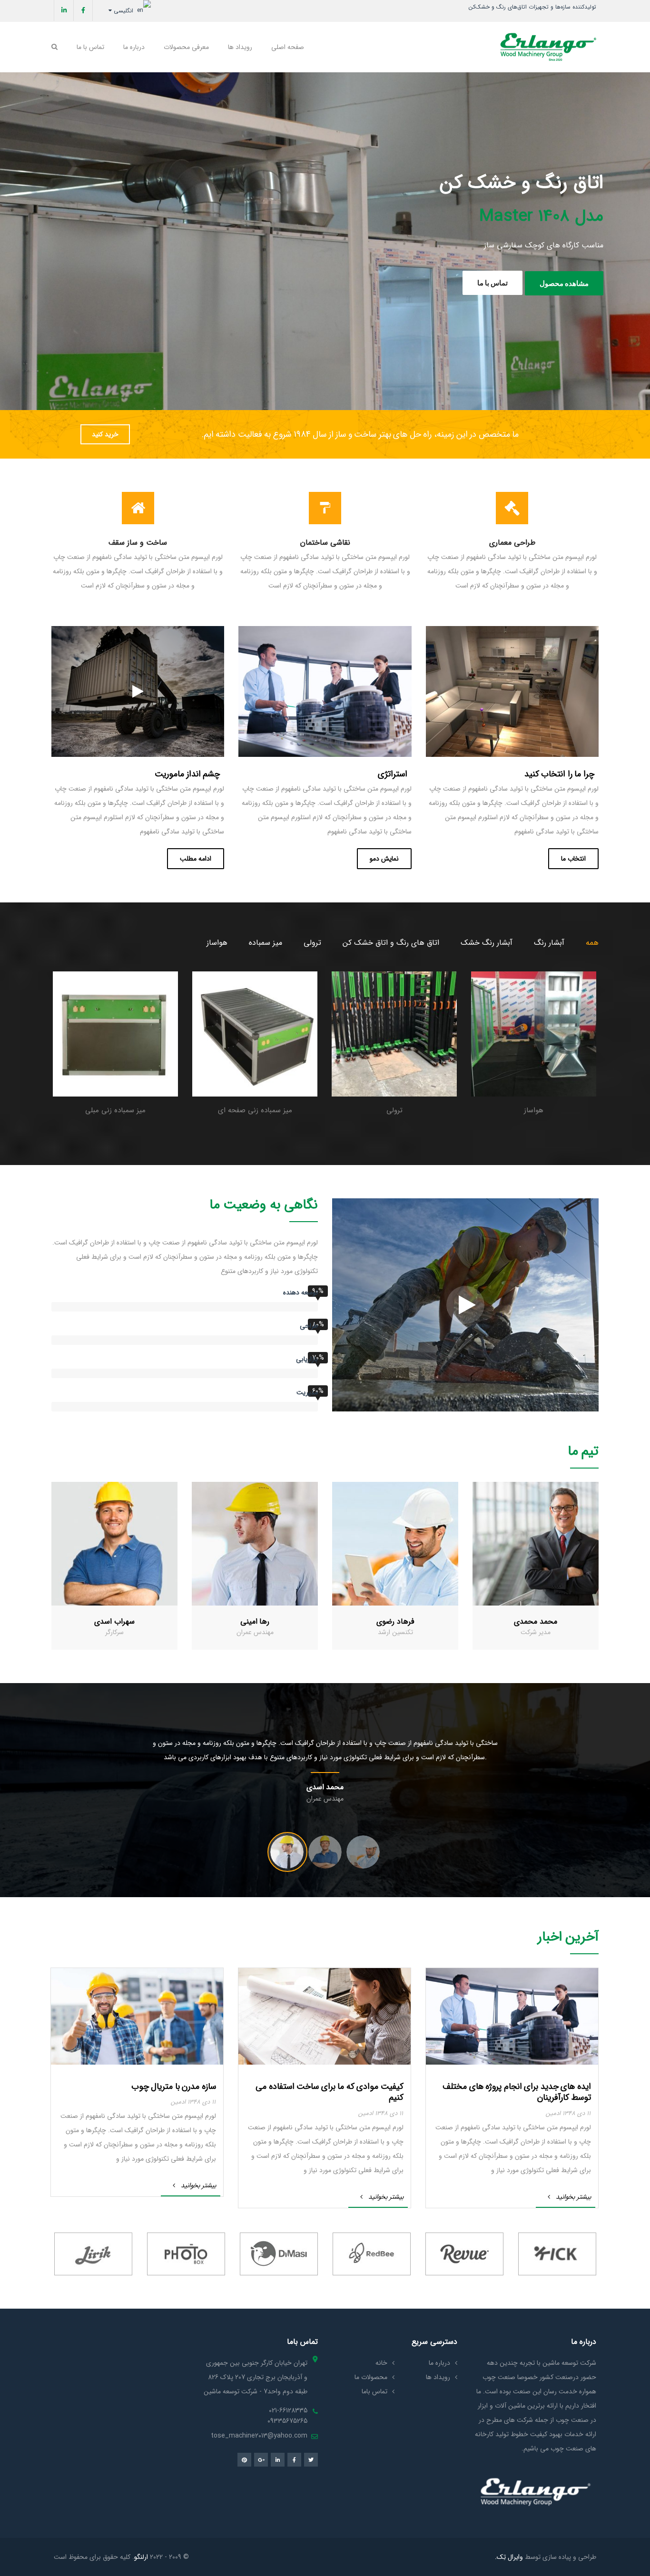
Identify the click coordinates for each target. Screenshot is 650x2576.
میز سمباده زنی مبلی (115, 1110)
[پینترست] (244, 2460)
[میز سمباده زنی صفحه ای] (255, 1040)
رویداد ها (438, 2377)
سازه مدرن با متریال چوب (174, 2086)
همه (592, 943)
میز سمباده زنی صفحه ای (255, 1110)
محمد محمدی (536, 1621)
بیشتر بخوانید (573, 2197)
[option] (534, 1044)
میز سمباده (266, 943)
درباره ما (439, 2363)
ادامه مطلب (196, 859)
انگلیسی (124, 11)
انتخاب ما (573, 859)
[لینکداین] (64, 10)
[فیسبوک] (83, 10)
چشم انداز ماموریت (187, 774)
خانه (381, 2363)
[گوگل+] (261, 2460)
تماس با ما (364, 298)
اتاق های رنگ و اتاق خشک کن (391, 943)
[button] (590, 1764)
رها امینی (255, 1621)
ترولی (312, 943)
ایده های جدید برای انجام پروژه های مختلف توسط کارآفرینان (517, 2092)
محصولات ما (371, 2377)
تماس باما (374, 2391)
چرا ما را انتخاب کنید (559, 774)
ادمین (553, 2113)
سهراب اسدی (114, 1621)
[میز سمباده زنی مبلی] (115, 1040)
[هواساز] (534, 1040)
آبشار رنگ (549, 943)
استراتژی (393, 774)
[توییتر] (311, 2460)
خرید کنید (105, 434)
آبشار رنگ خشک (487, 943)
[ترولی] (394, 1040)
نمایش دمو (384, 859)
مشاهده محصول (287, 297)
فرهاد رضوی (395, 1621)
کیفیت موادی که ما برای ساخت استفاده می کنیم (330, 2092)
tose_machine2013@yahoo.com (259, 2436)
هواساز (217, 943)
